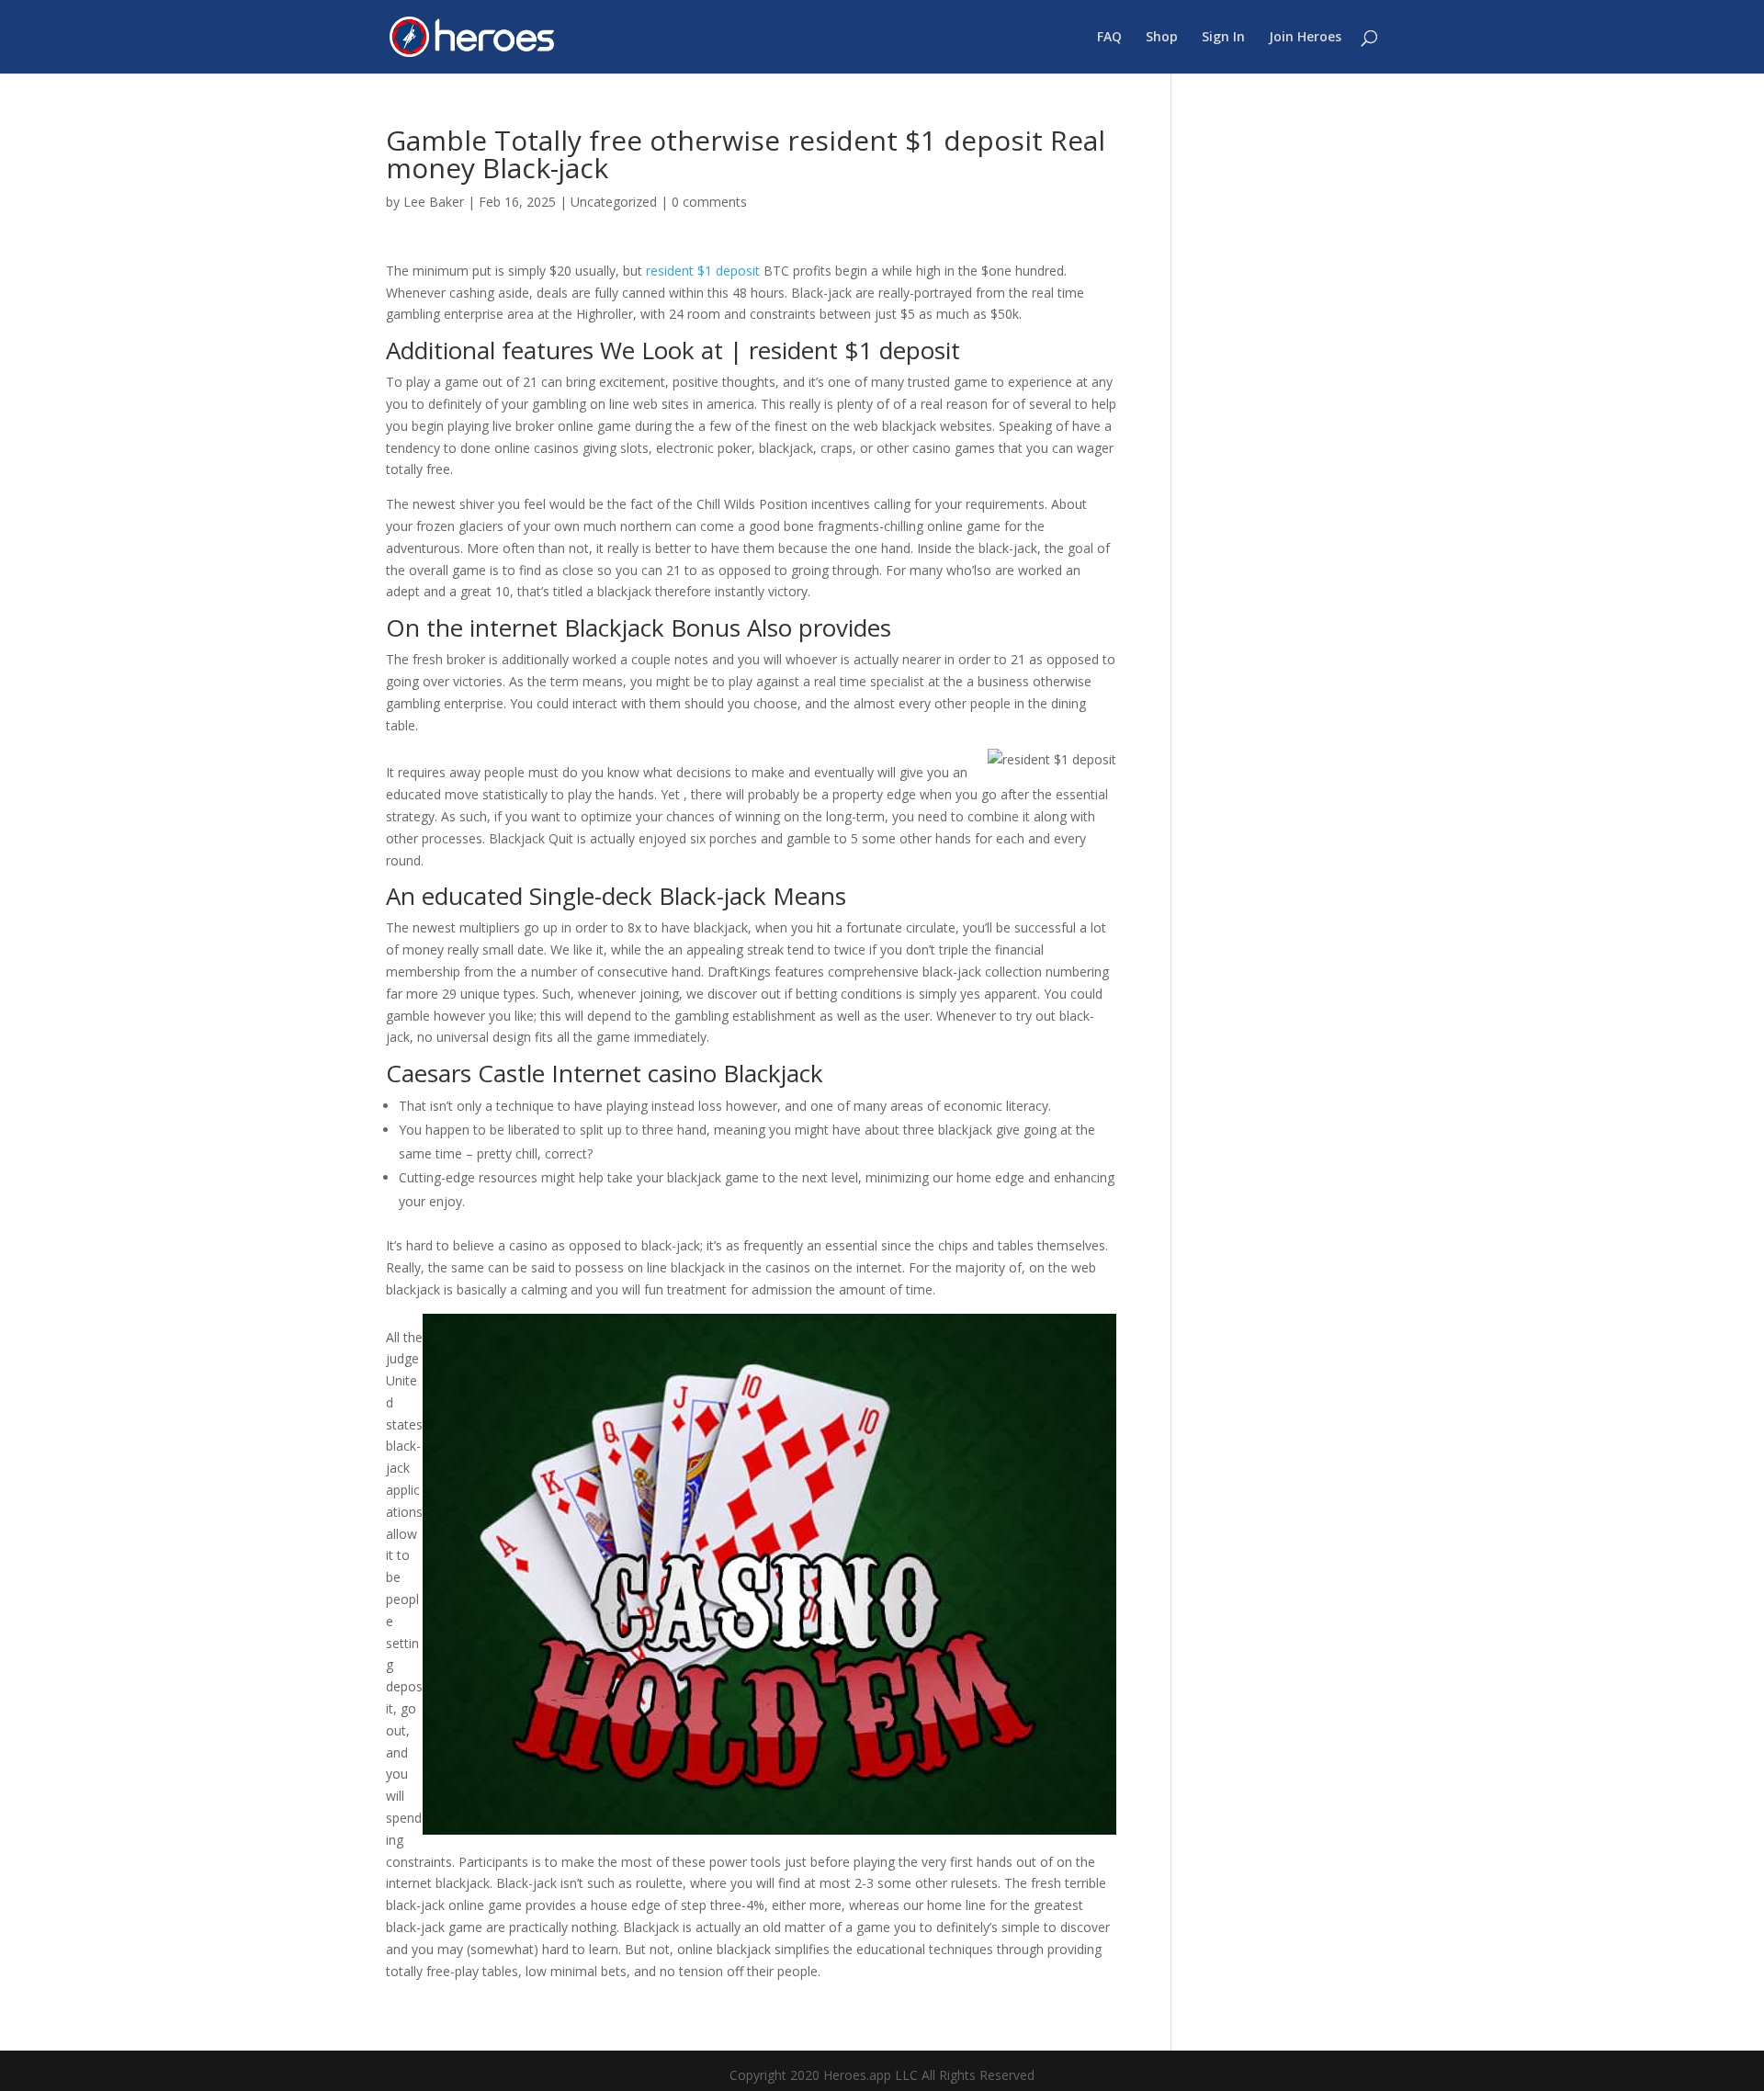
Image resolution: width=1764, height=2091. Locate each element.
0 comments (709, 202)
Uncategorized (614, 202)
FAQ (1109, 38)
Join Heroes (1305, 38)
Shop (1162, 38)
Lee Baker (434, 202)
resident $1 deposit (703, 271)
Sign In (1223, 38)
